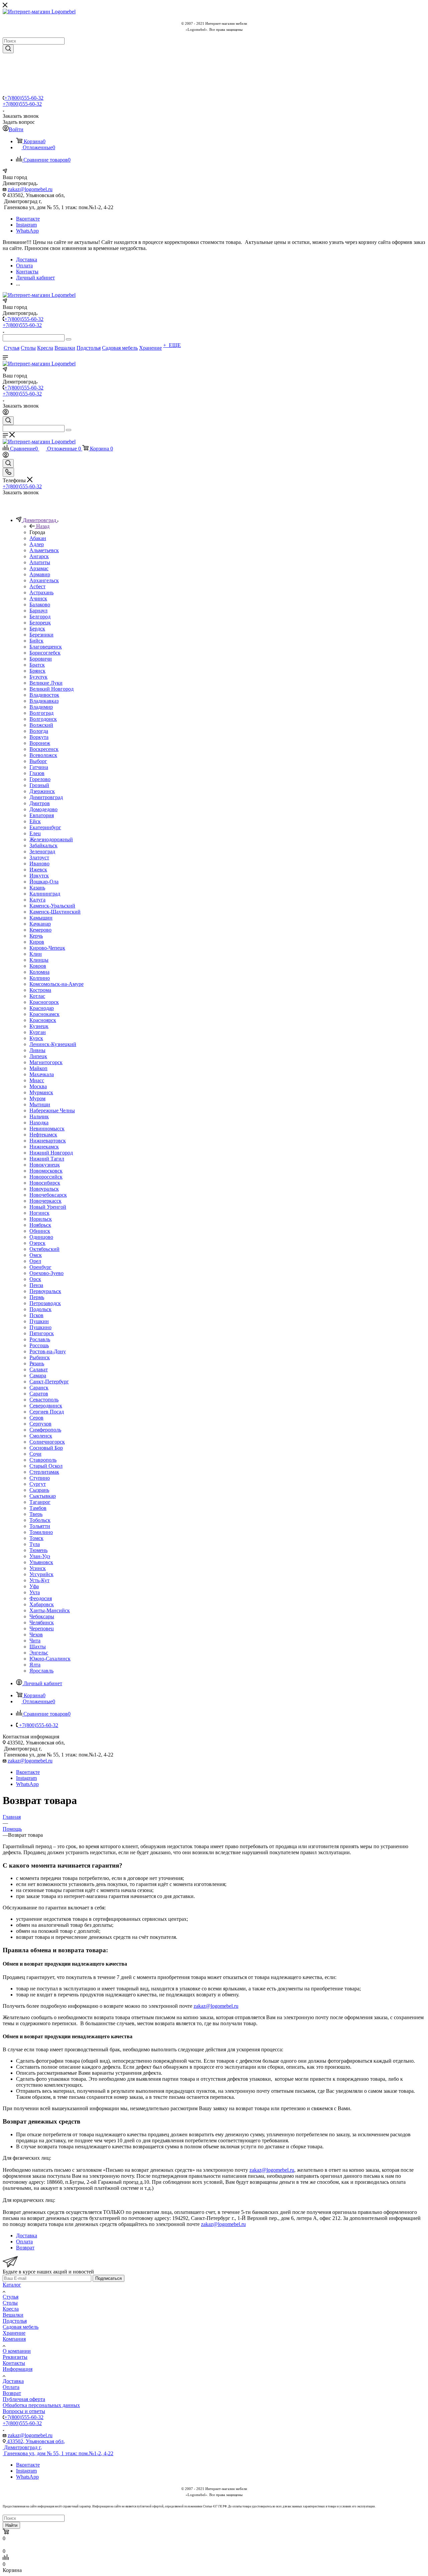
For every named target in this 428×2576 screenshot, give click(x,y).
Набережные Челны (52, 1110)
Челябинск (42, 1622)
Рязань (37, 1363)
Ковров (38, 966)
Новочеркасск (45, 1201)
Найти (11, 2525)
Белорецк (40, 623)
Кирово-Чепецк (47, 948)
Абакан (38, 538)
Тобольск (40, 1520)
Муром (37, 1098)
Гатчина (39, 767)
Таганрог (40, 1502)
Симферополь (45, 1430)
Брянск (37, 671)
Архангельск (44, 580)
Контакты (14, 2363)
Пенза (36, 1285)
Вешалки (13, 2315)
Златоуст (39, 857)
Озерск (37, 1243)
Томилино (41, 1532)
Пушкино (40, 1327)
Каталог (12, 2285)
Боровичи (41, 659)
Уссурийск (41, 1574)
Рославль (40, 1339)
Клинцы (39, 960)
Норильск (41, 1219)
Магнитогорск (46, 1062)
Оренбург (40, 1267)
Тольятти (40, 1526)
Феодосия (41, 1598)
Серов (36, 1418)
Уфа (34, 1586)
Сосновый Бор (46, 1448)
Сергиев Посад (47, 1412)
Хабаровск (42, 1604)
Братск (37, 665)
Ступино (40, 1478)
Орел (35, 1261)
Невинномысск (47, 1129)
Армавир (40, 574)
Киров (37, 942)
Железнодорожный (51, 839)
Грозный (39, 785)
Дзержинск (42, 791)
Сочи (35, 1454)
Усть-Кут (39, 1580)
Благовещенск (46, 647)
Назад (43, 526)
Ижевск (38, 870)
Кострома (40, 990)
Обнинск (40, 1231)
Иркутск (39, 876)
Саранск (39, 1388)
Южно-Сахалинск (50, 1659)
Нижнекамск (44, 1147)
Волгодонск (43, 719)
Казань (37, 888)
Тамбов (38, 1508)
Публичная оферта (24, 2399)
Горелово (40, 779)
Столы (10, 2303)
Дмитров (40, 803)
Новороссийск (46, 1177)
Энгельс (39, 1653)
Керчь (36, 936)
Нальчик (39, 1117)
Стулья (11, 2297)
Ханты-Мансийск (50, 1610)
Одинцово (41, 1237)
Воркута (39, 737)
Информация (18, 2369)
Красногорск (44, 1002)
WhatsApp (27, 231)
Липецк (38, 1056)
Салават (39, 1369)
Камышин (41, 918)
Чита (35, 1641)
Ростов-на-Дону (48, 1351)
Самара (38, 1376)
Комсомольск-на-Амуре (57, 984)
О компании (17, 2351)
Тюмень (38, 1550)
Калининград (45, 894)
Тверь (36, 1514)
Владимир (41, 707)
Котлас (37, 996)
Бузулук (38, 677)
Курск (36, 1038)
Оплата (11, 2387)
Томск (36, 1538)
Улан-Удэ (40, 1556)
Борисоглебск (45, 653)
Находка (39, 1123)
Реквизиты (15, 2357)
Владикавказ (44, 701)
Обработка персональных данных (41, 2405)
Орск (35, 1279)
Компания (14, 2339)
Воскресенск (44, 749)
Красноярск (43, 1020)
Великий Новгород (51, 689)
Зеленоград (42, 851)
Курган (38, 1032)
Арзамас (39, 568)
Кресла (11, 2309)
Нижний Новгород (51, 1153)
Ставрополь (43, 1460)
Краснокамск (44, 1014)
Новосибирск (45, 1183)
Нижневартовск (48, 1141)
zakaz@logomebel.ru (30, 189)
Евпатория (42, 815)
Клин (36, 954)
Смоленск (41, 1436)
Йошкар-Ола (44, 882)
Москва (38, 1086)
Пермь (37, 1297)
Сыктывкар (43, 1496)
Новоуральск (44, 1189)
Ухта (35, 1592)
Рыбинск (40, 1357)
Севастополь (44, 1400)
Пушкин (39, 1321)
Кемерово (40, 930)
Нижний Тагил (47, 1159)
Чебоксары (42, 1616)
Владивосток (44, 695)
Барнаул (38, 611)
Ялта (35, 1665)
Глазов (37, 773)
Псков (36, 1315)
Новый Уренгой (48, 1207)
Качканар (40, 924)
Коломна (39, 972)
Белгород (40, 617)
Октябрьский (44, 1249)
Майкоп (38, 1068)
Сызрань (39, 1490)
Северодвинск (46, 1406)
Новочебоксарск (48, 1195)
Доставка (13, 2381)
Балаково (40, 605)
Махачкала (42, 1074)
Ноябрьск (40, 1225)
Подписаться (109, 2278)
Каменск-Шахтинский (55, 912)
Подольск (40, 1309)
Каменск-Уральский (52, 906)
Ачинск (38, 598)
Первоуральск (45, 1291)
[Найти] (8, 49)
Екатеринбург (45, 827)
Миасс (37, 1080)
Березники (41, 635)
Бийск (36, 641)
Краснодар (42, 1008)
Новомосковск (46, 1171)
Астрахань (41, 592)
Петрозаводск (45, 1303)
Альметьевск (44, 550)
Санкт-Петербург (49, 1382)
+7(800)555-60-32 (24, 98)
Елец (35, 833)
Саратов (39, 1394)
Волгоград (41, 713)
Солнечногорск (47, 1442)
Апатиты (40, 562)
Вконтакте (28, 219)
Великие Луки (46, 683)
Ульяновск (41, 1562)
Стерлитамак (44, 1472)
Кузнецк (39, 1026)
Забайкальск (43, 845)
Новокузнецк (45, 1165)
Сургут (38, 1484)
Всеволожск (43, 755)
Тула (35, 1544)
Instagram (26, 225)
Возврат (12, 2393)
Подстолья (15, 2321)
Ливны (37, 1050)
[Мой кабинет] (6, 413)
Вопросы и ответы (24, 2411)
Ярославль (41, 1671)
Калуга (37, 900)
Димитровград (46, 797)
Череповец (42, 1628)
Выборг (38, 761)
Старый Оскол (46, 1466)
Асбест (37, 586)
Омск (36, 1255)
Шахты (38, 1647)
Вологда (39, 731)
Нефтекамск (43, 1135)
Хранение (14, 2333)
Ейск (35, 821)
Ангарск (39, 556)
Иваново (39, 864)
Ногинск (39, 1213)
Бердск (37, 629)
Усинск (38, 1568)
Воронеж (40, 743)
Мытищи (40, 1104)
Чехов (36, 1635)
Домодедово (43, 809)
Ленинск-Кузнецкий (53, 1044)
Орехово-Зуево (46, 1273)
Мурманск (41, 1092)
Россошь (39, 1345)
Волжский (41, 725)
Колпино (40, 978)
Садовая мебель (21, 2327)
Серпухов (40, 1424)
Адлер (37, 544)
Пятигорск (42, 1333)
